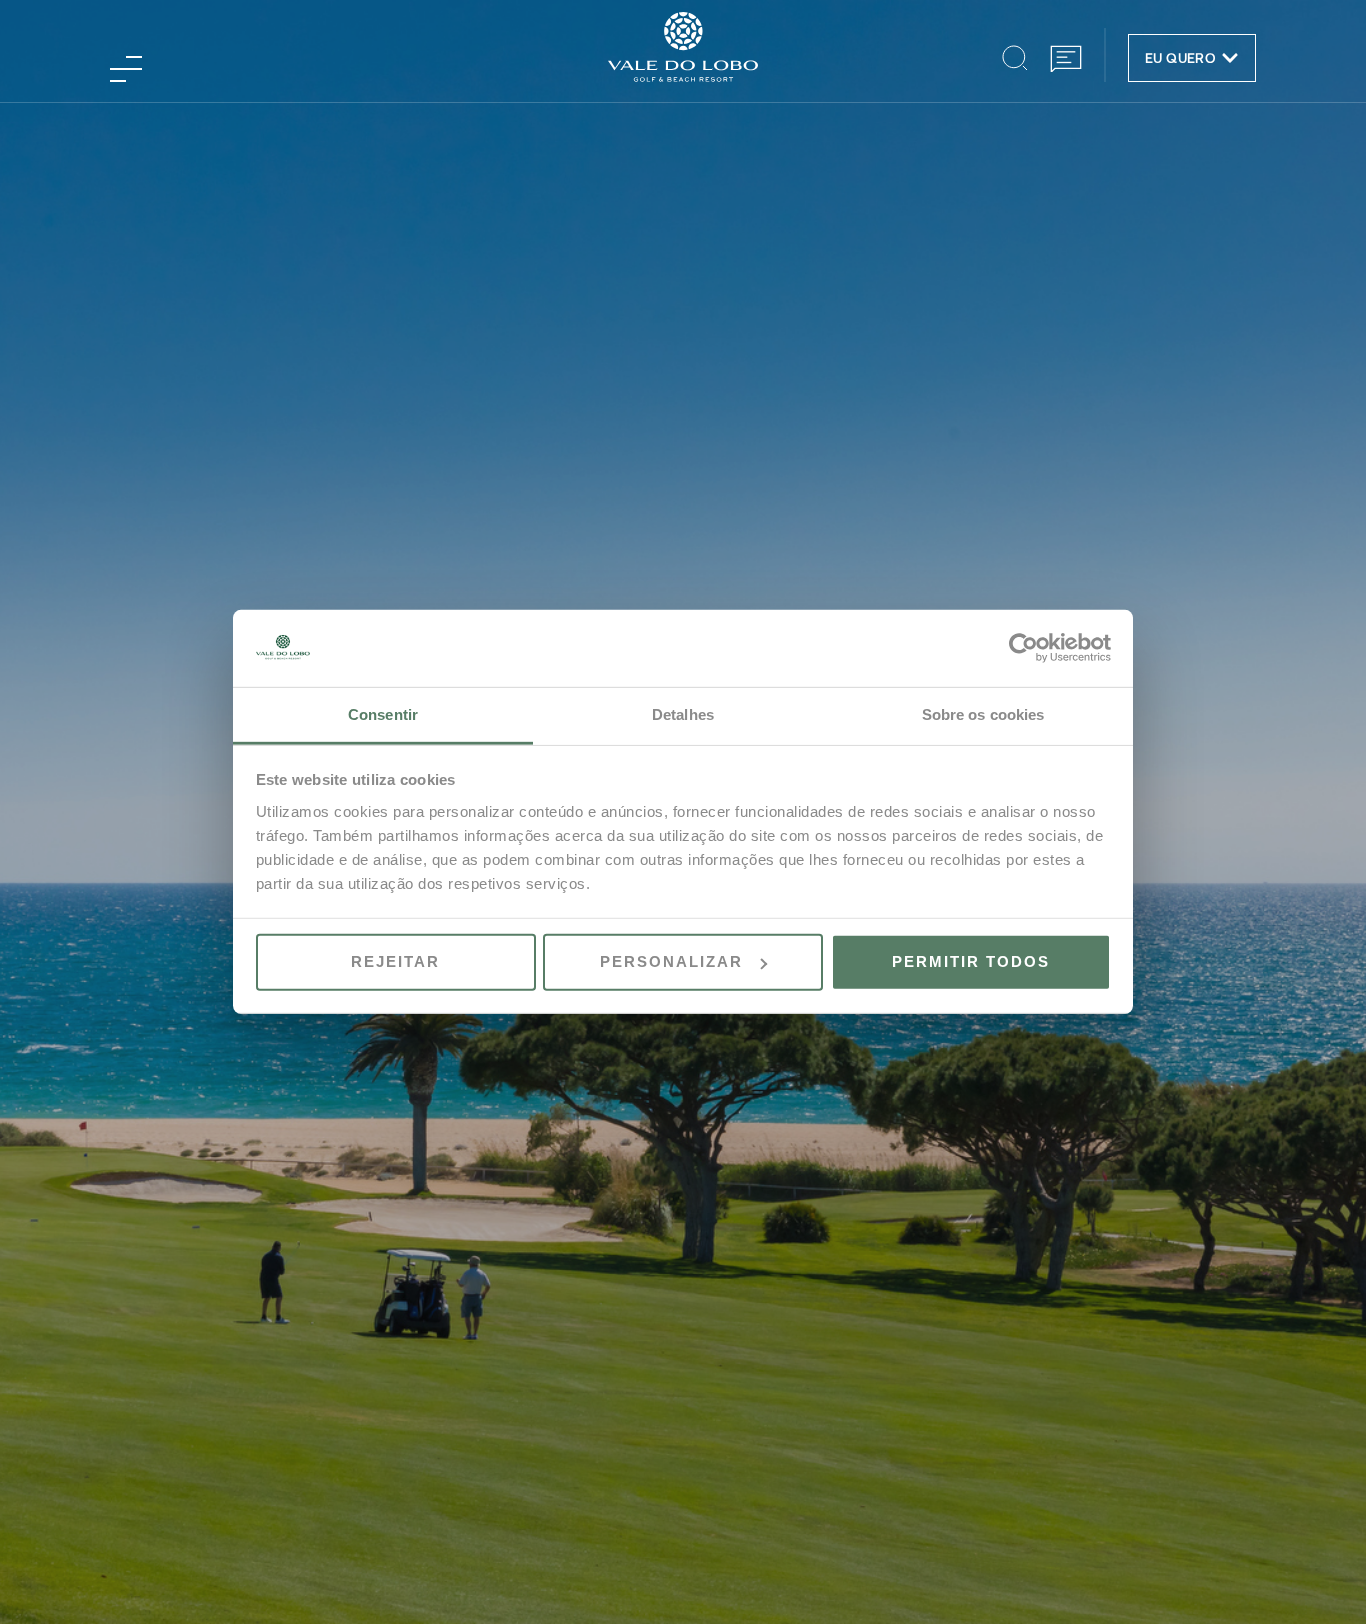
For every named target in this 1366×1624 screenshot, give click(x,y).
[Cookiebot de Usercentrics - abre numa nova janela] (1023, 648)
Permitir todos (971, 961)
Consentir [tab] (383, 714)
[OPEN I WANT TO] (1230, 58)
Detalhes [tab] (683, 714)
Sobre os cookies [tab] (983, 714)
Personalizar (671, 961)
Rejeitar (395, 961)
